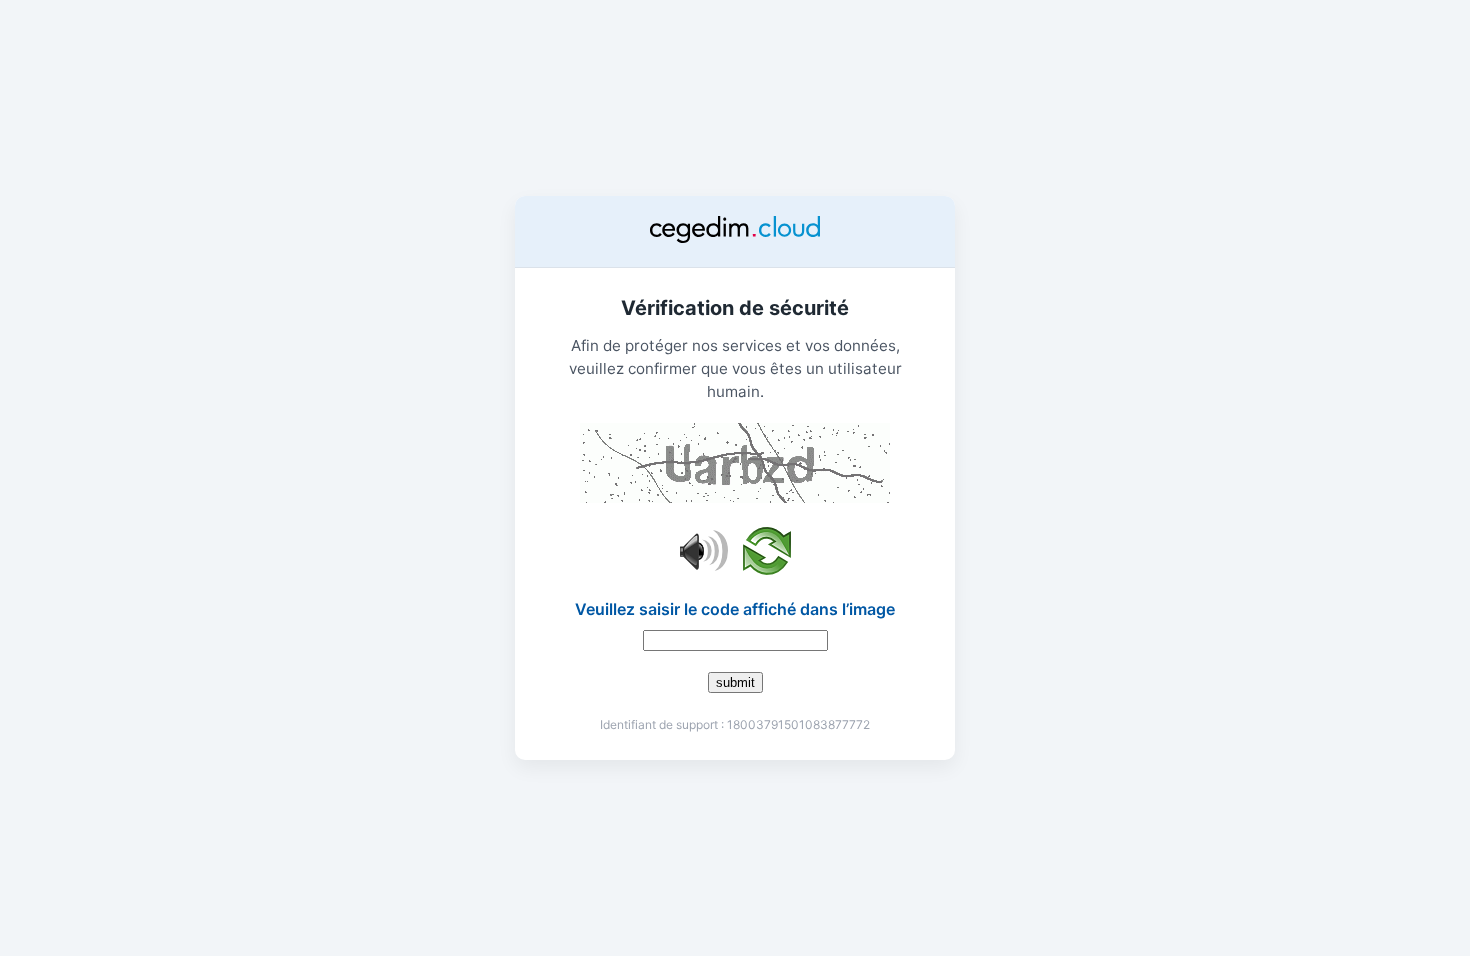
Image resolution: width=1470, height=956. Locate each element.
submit (735, 682)
